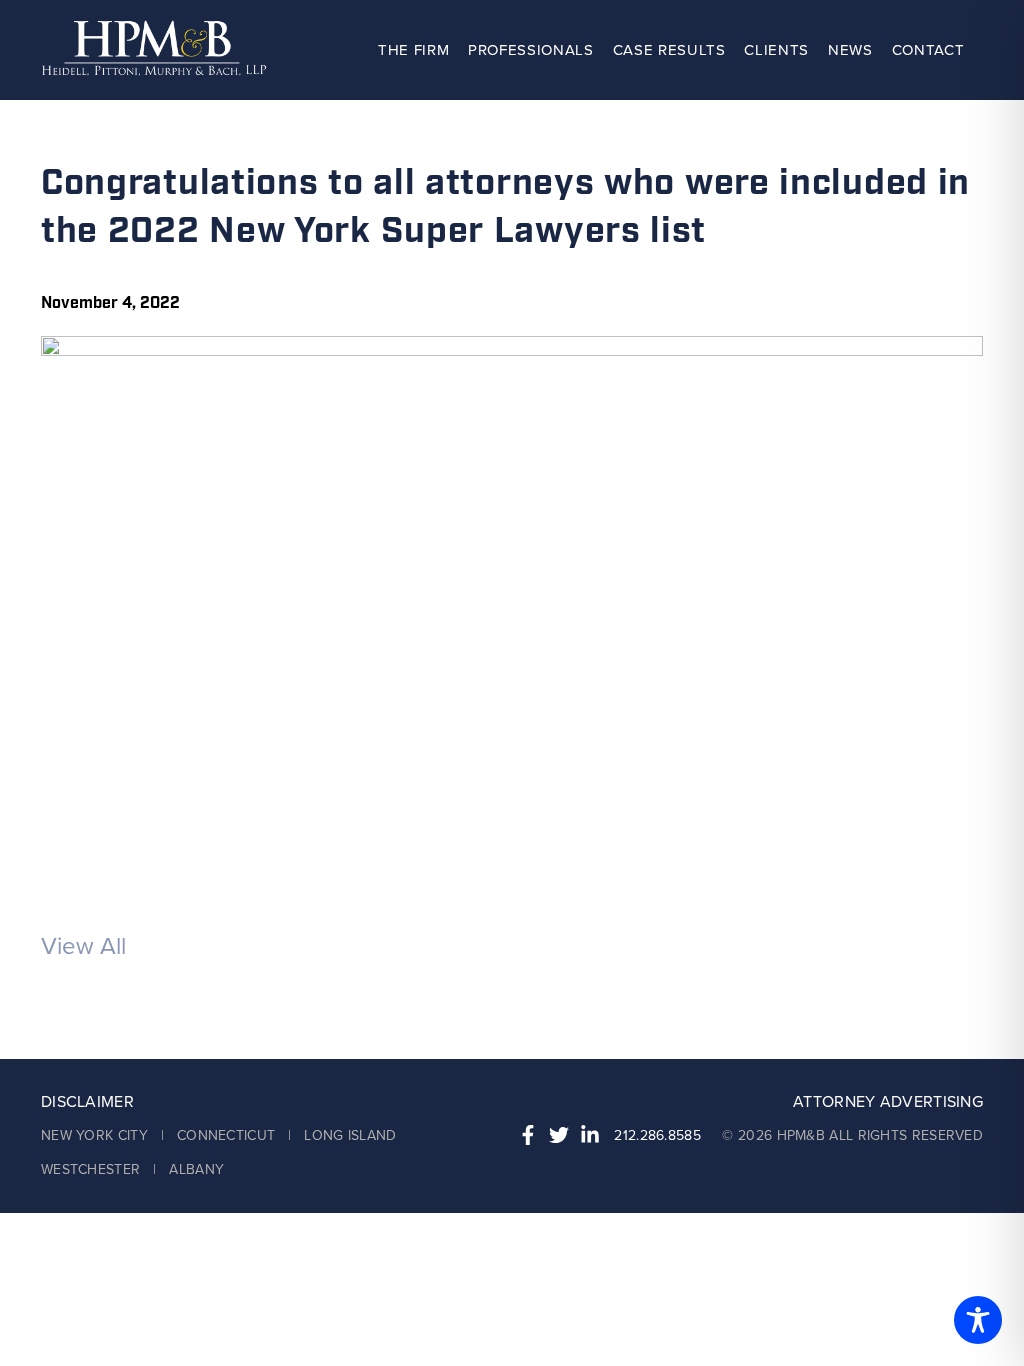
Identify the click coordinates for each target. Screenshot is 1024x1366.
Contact (928, 50)
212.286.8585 (657, 1135)
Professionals (531, 50)
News (850, 50)
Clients (776, 50)
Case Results (669, 50)
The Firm (413, 50)
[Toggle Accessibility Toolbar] (978, 1320)
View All (83, 946)
